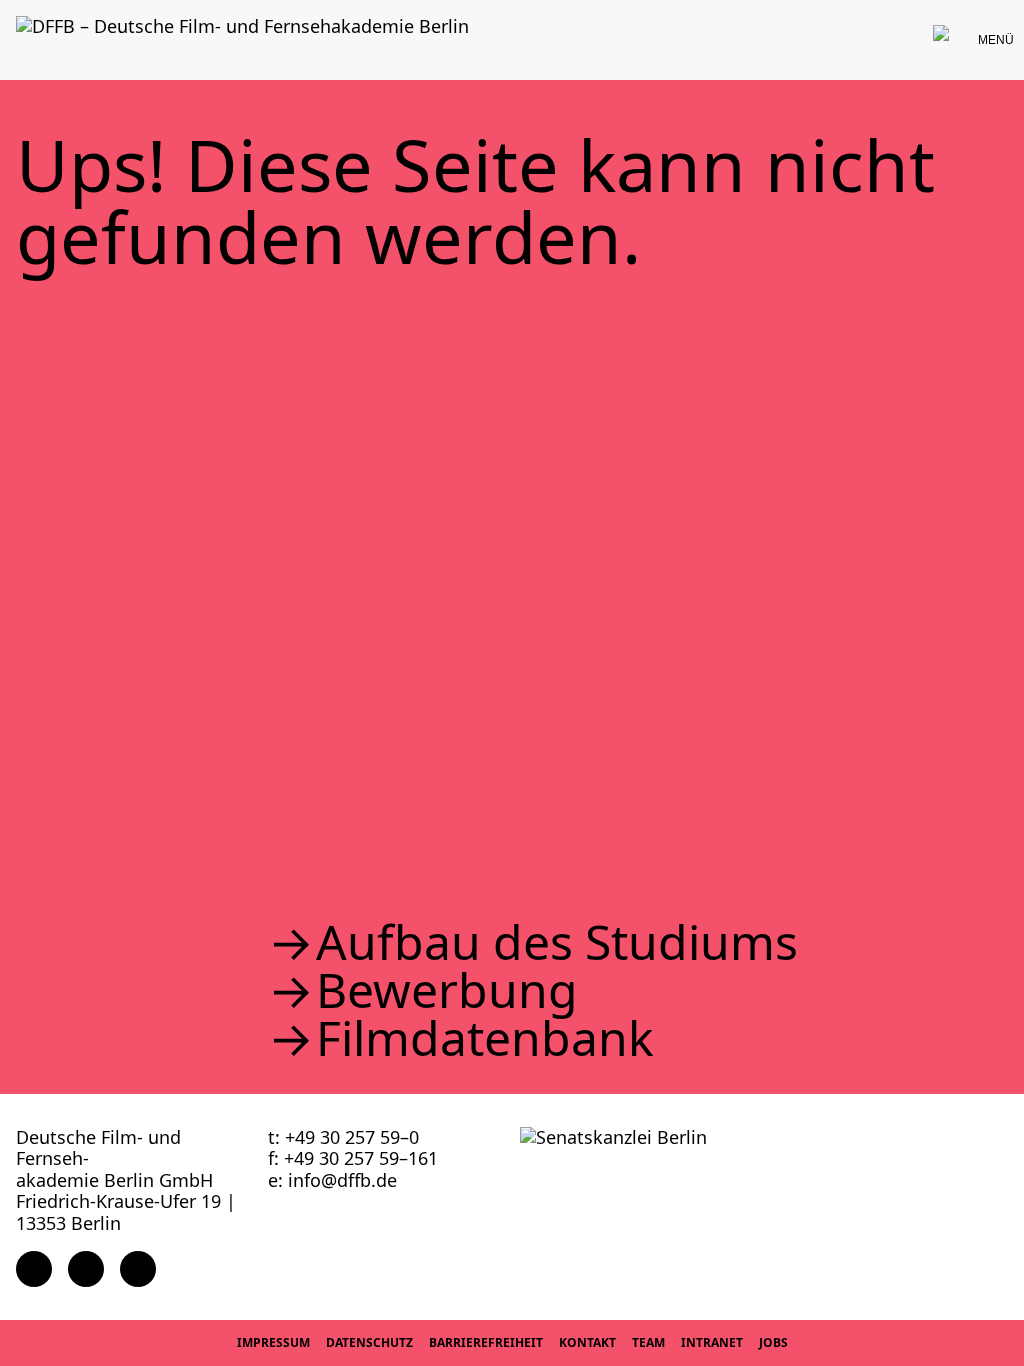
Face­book (34, 1269)
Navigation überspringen (15, 14)
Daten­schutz (369, 1342)
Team (648, 1342)
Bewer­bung (447, 990)
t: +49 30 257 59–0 (343, 1137)
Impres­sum (273, 1342)
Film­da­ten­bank (485, 1038)
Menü (996, 40)
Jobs (773, 1342)
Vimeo (138, 1269)
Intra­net (712, 1342)
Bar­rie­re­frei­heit (486, 1342)
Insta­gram (86, 1269)
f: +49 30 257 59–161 (353, 1158)
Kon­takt (587, 1342)
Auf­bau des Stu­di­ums (557, 942)
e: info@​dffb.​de (332, 1180)
